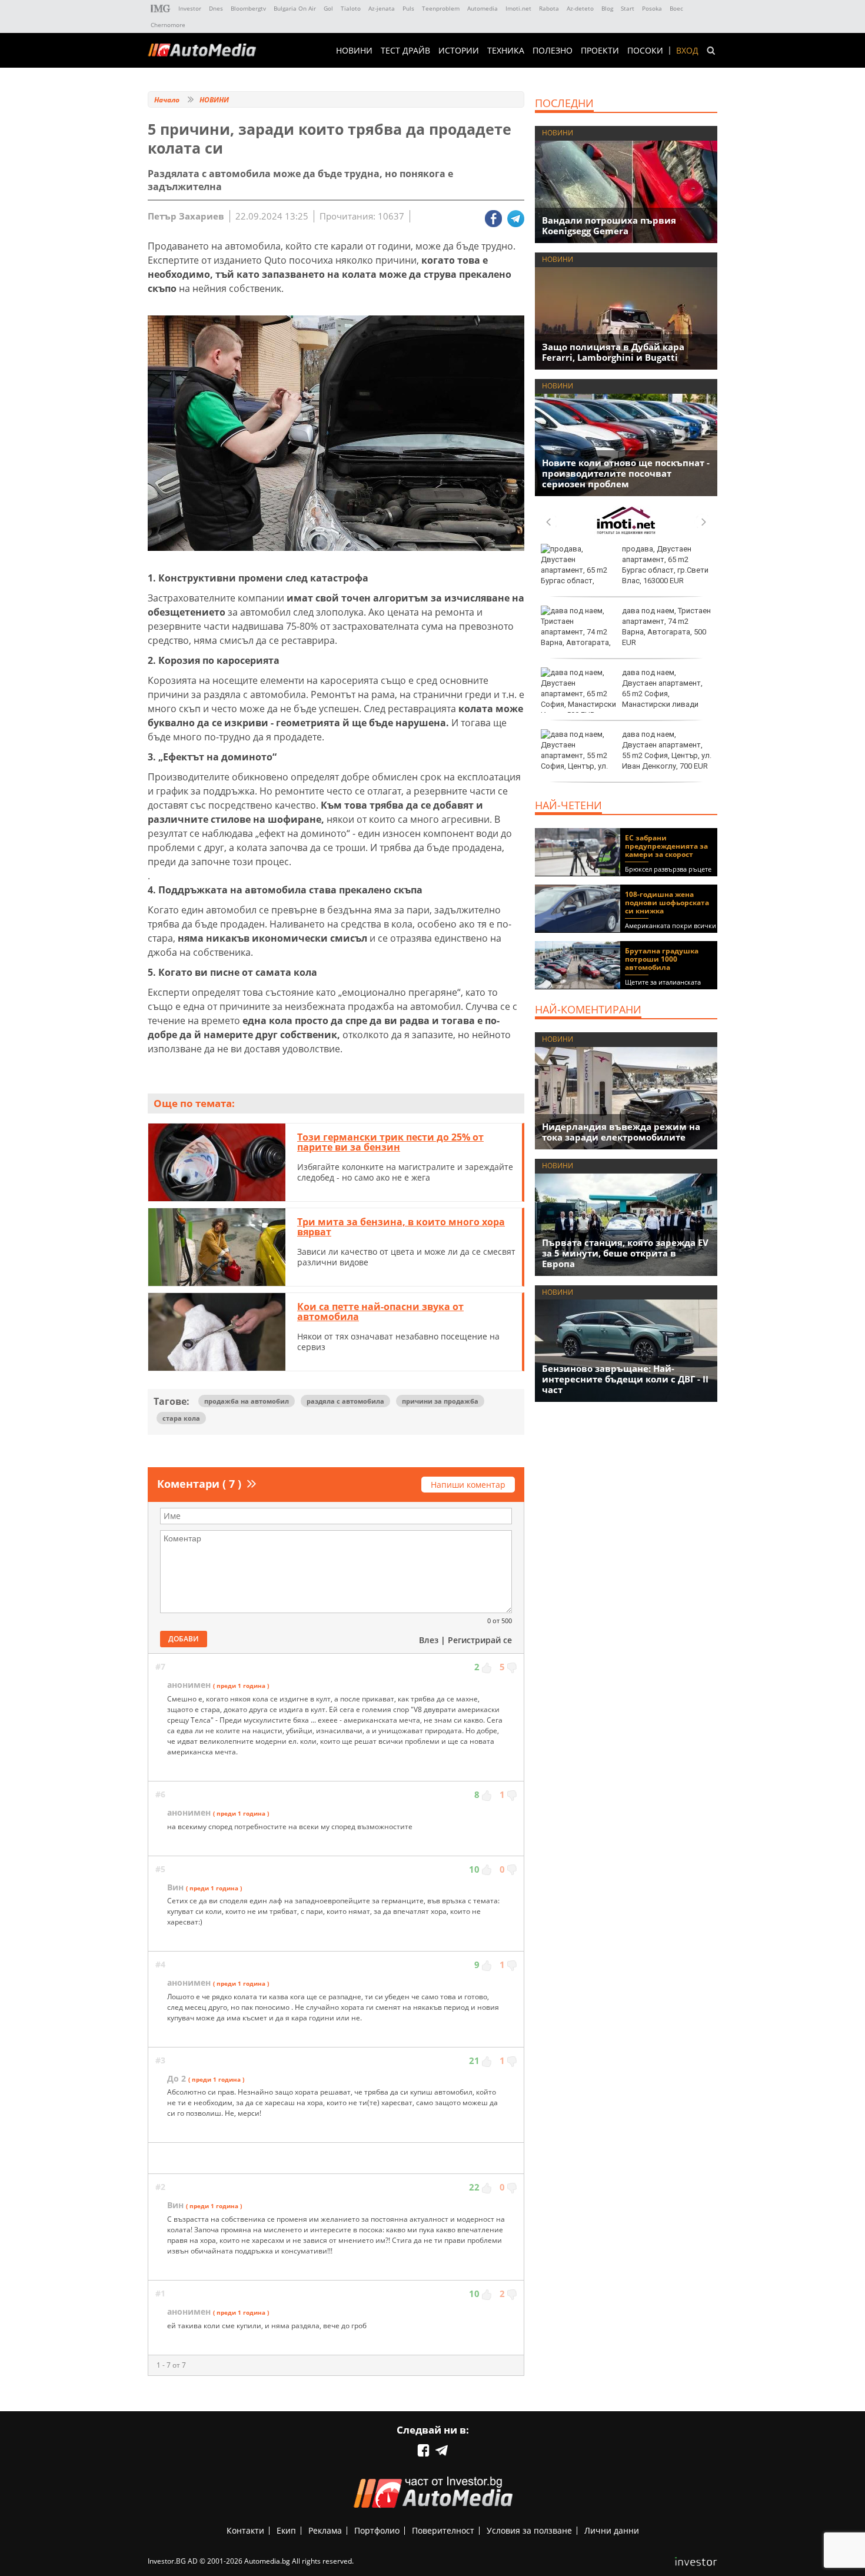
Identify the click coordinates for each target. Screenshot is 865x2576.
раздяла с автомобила (345, 1401)
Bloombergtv (248, 8)
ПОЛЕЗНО (553, 51)
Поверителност (443, 2530)
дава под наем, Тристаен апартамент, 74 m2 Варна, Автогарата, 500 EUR (666, 627)
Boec (676, 8)
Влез (429, 1640)
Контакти (245, 2530)
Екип (286, 2530)
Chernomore (168, 25)
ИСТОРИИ (459, 51)
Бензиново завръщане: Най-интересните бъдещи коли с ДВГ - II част (625, 1379)
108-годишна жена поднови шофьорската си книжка (667, 903)
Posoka (652, 8)
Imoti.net (518, 8)
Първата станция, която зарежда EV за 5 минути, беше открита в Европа (625, 1253)
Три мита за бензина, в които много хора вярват (401, 1227)
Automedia (483, 8)
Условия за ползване (529, 2530)
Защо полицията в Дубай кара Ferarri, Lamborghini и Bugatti (613, 352)
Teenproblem (441, 8)
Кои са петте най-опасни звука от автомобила (380, 1312)
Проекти (600, 51)
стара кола (181, 1418)
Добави (184, 1639)
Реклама (325, 2530)
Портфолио (377, 2530)
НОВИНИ (354, 51)
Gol (328, 8)
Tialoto (351, 8)
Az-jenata (382, 8)
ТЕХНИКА (506, 51)
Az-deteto (580, 8)
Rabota (549, 8)
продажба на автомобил (247, 1401)
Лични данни (612, 2530)
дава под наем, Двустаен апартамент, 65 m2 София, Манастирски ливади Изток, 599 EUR (622, 694)
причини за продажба (440, 1401)
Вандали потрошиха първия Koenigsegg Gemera (609, 225)
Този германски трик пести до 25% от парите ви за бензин (390, 1142)
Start (628, 8)
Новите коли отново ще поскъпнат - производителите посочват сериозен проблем (626, 473)
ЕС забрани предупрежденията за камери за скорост (666, 846)
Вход (687, 51)
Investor (190, 8)
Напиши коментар (468, 1485)
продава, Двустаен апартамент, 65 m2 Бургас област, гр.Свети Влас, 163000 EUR (665, 565)
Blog (607, 8)
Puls (408, 8)
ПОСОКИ (645, 51)
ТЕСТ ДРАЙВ (405, 51)
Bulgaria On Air (295, 8)
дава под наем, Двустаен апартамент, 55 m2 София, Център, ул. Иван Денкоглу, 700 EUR (667, 750)
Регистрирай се (480, 1640)
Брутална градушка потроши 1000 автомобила (662, 959)
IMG (161, 9)
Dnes (216, 8)
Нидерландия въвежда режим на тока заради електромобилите (621, 1132)
